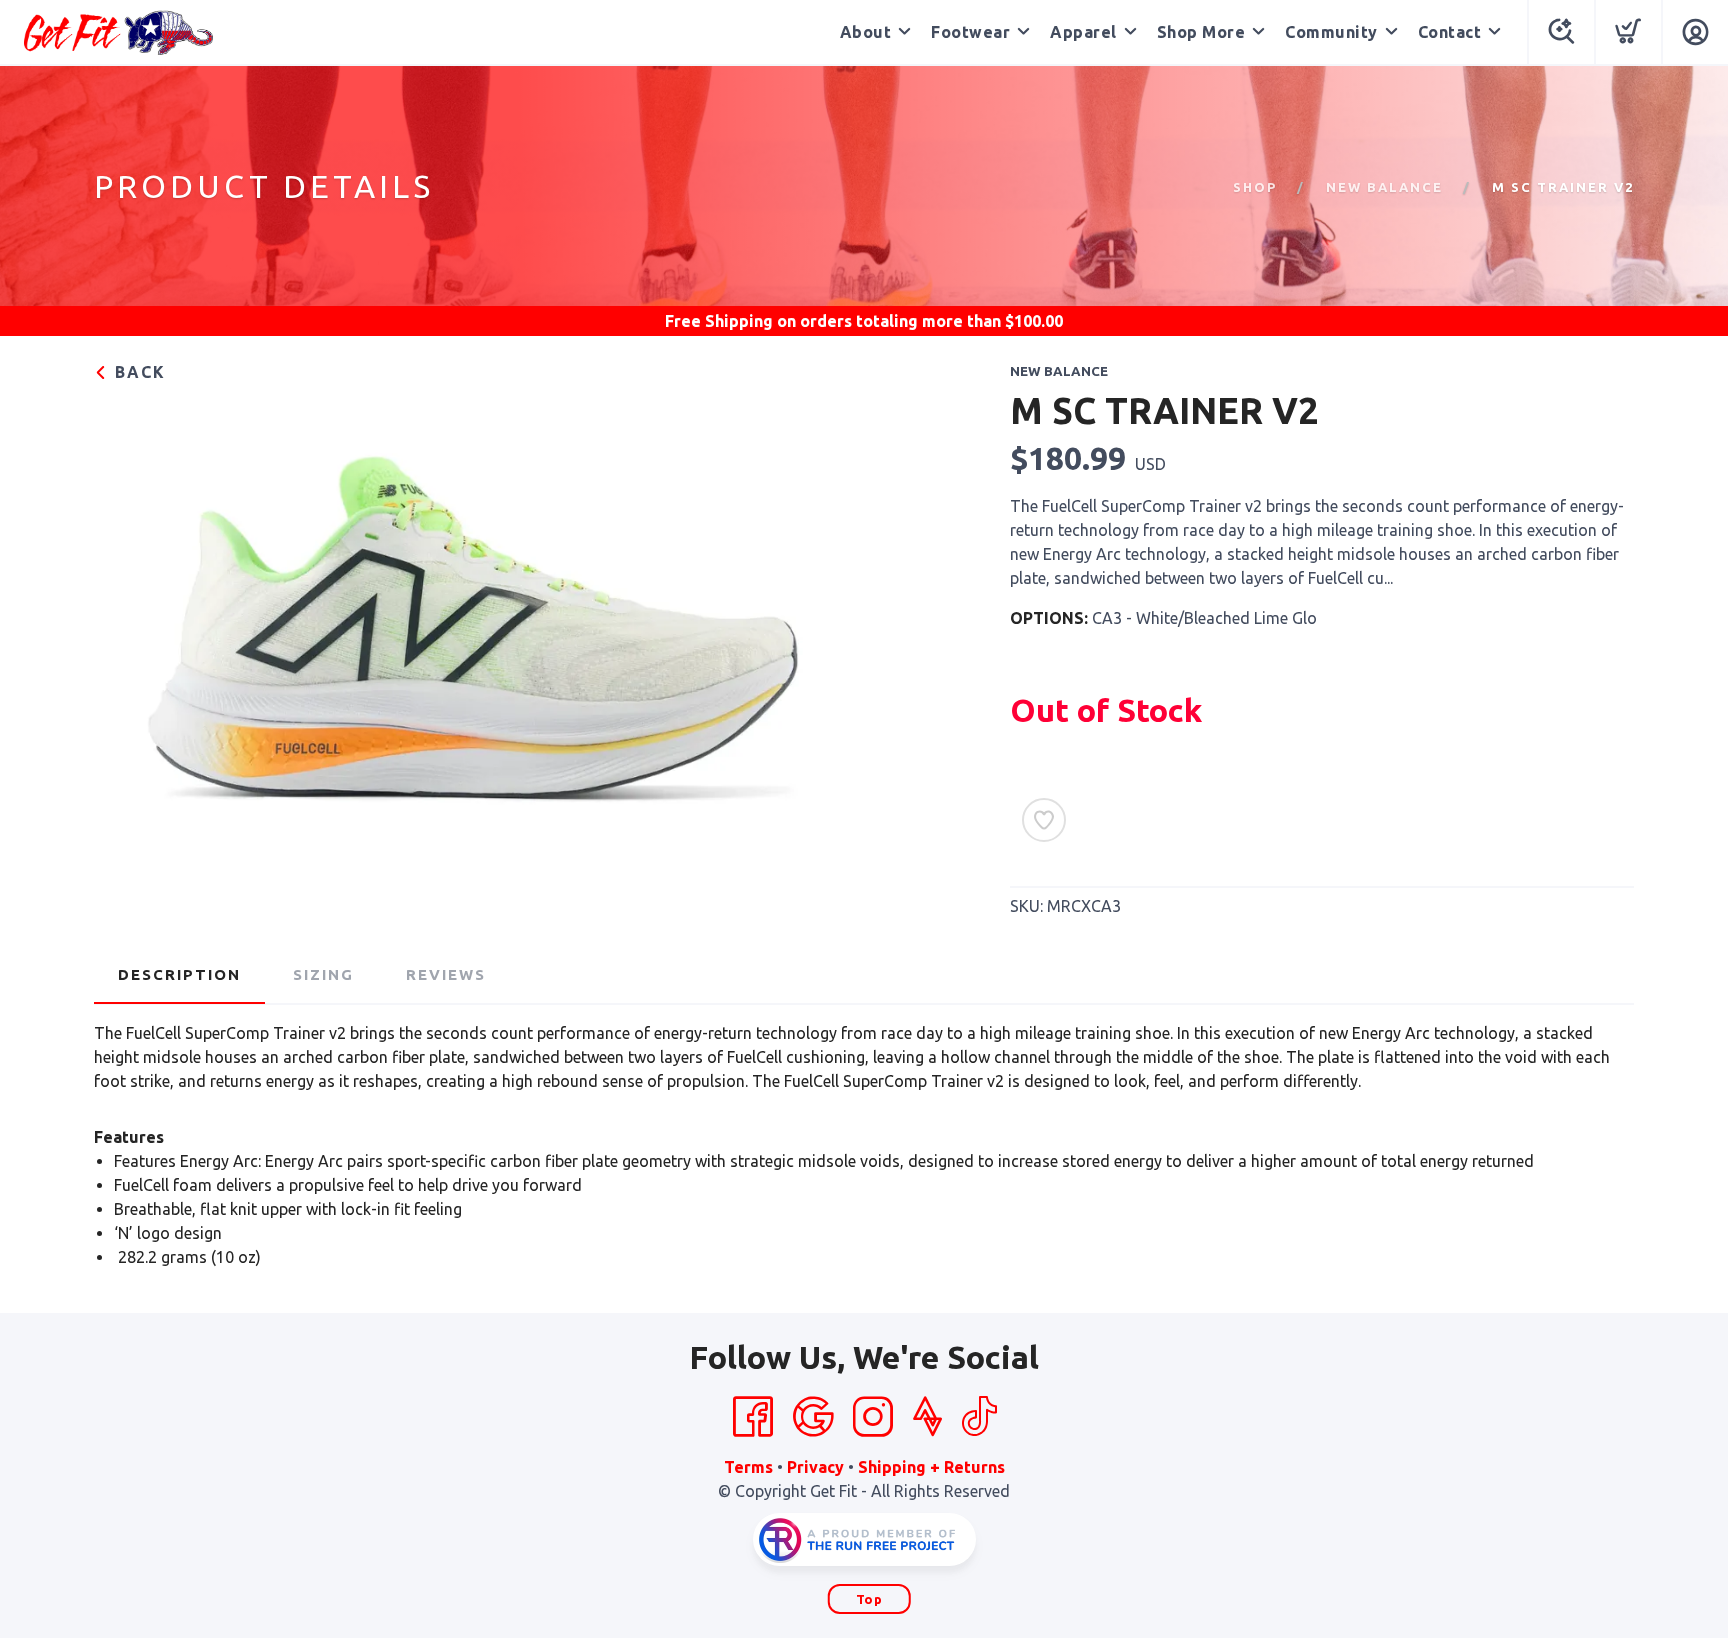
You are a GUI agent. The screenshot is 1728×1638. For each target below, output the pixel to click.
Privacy (815, 1467)
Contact (1450, 32)
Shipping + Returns (931, 1467)
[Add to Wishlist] (1044, 820)
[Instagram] (873, 1417)
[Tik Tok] (979, 1417)
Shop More (1201, 32)
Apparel (1083, 32)
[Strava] (927, 1417)
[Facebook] (753, 1417)
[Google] (813, 1417)
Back (137, 372)
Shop (1255, 187)
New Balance (1384, 187)
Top (869, 1599)
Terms (748, 1467)
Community (1331, 32)
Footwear (970, 32)
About (866, 32)
